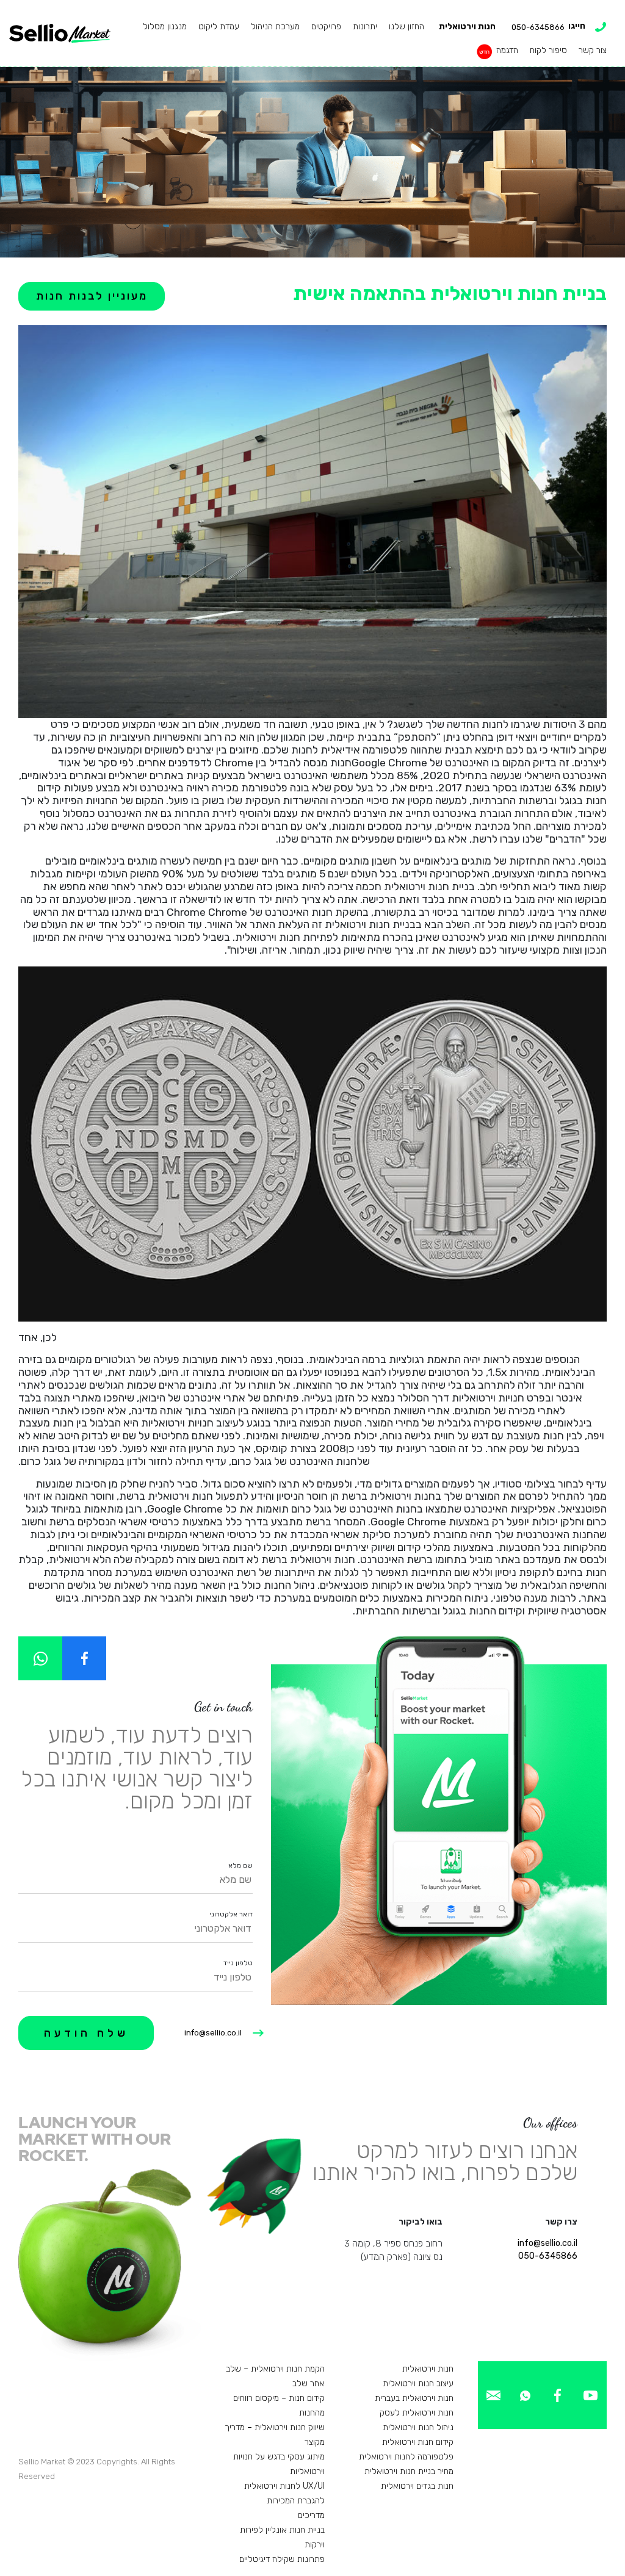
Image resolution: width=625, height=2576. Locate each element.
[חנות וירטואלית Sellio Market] (60, 33)
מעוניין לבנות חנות (92, 296)
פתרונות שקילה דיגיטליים (282, 2559)
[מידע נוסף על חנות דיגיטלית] (591, 2394)
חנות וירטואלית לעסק (417, 2413)
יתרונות (365, 27)
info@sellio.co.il (213, 2033)
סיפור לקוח (548, 50)
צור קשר (593, 50)
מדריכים (311, 2515)
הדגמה (507, 50)
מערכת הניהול (275, 27)
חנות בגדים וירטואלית (417, 2486)
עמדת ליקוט (219, 27)
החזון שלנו (406, 27)
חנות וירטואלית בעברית (414, 2398)
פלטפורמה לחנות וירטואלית (406, 2457)
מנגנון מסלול (165, 27)
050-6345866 (548, 2256)
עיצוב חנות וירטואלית (418, 2384)
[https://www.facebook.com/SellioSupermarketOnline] (84, 1658)
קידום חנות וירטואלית (418, 2442)
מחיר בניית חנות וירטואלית (409, 2471)
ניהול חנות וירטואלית (418, 2427)
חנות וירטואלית (467, 27)
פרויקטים (326, 27)
